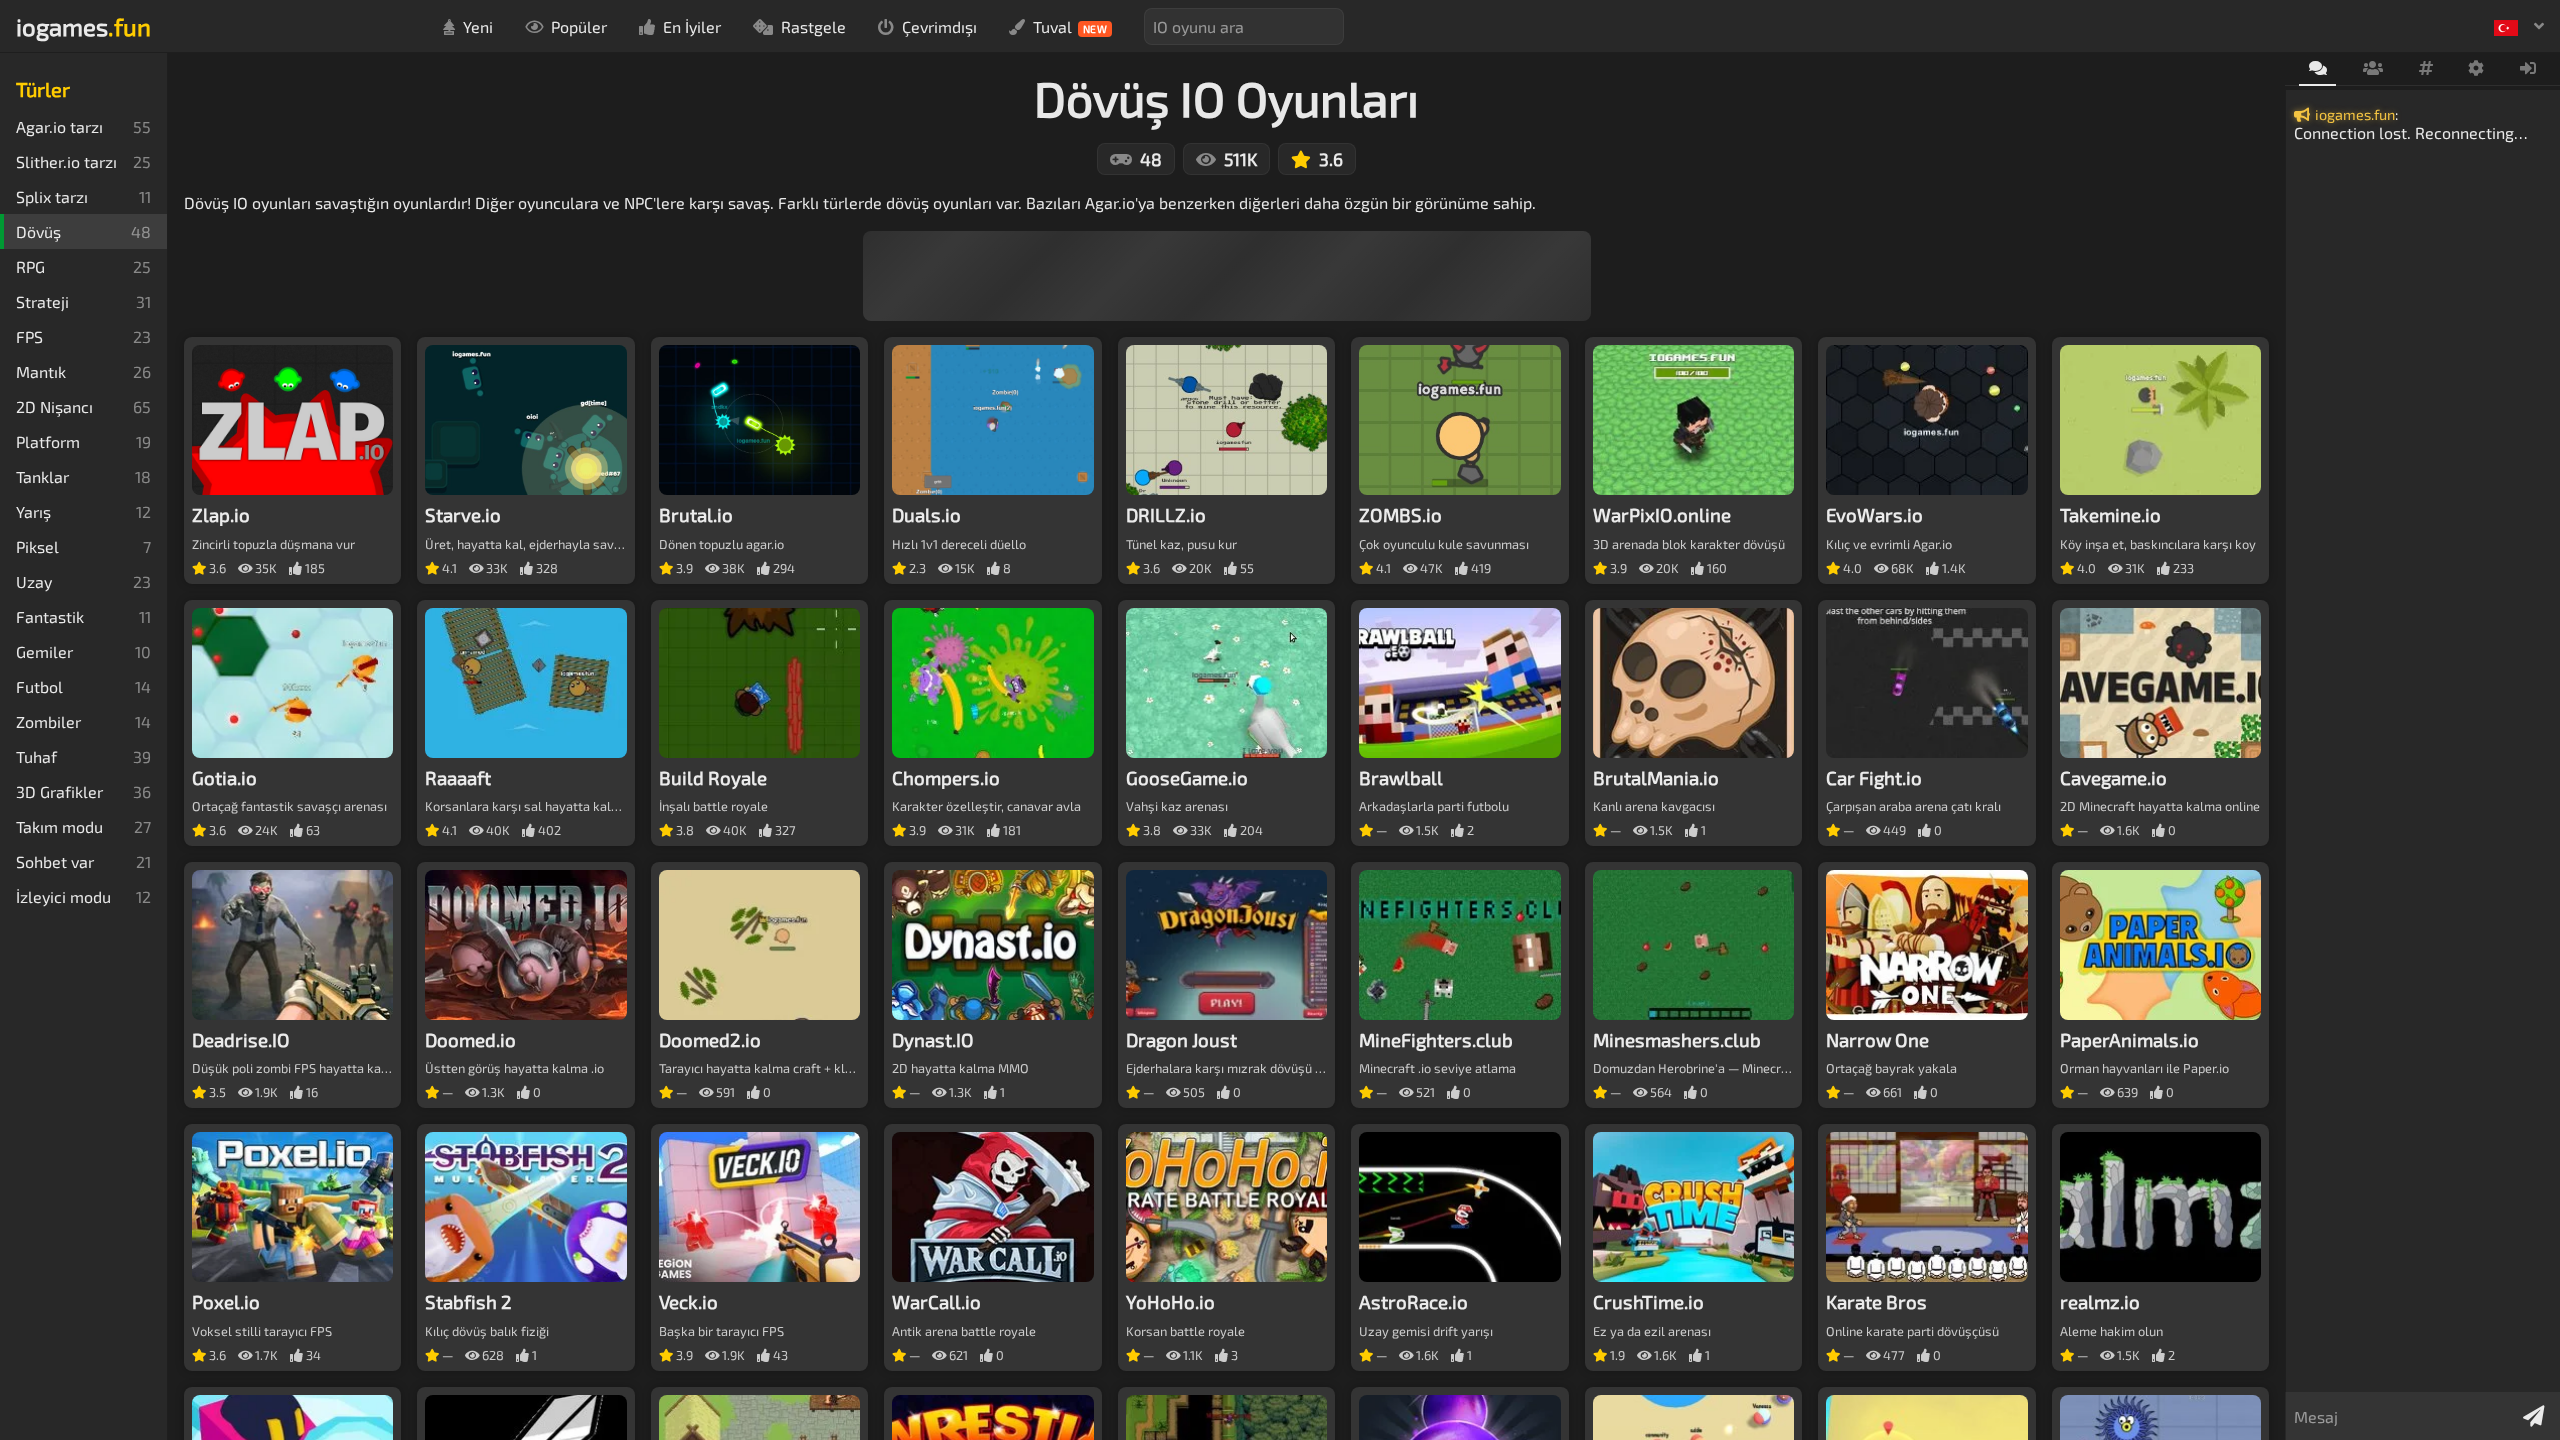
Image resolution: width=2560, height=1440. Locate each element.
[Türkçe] (2519, 26)
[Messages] (2317, 69)
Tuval (1070, 26)
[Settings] (2476, 69)
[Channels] (2425, 69)
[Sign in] (2528, 69)
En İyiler (692, 26)
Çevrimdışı (939, 26)
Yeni (478, 26)
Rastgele (813, 26)
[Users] (2372, 69)
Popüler (579, 26)
